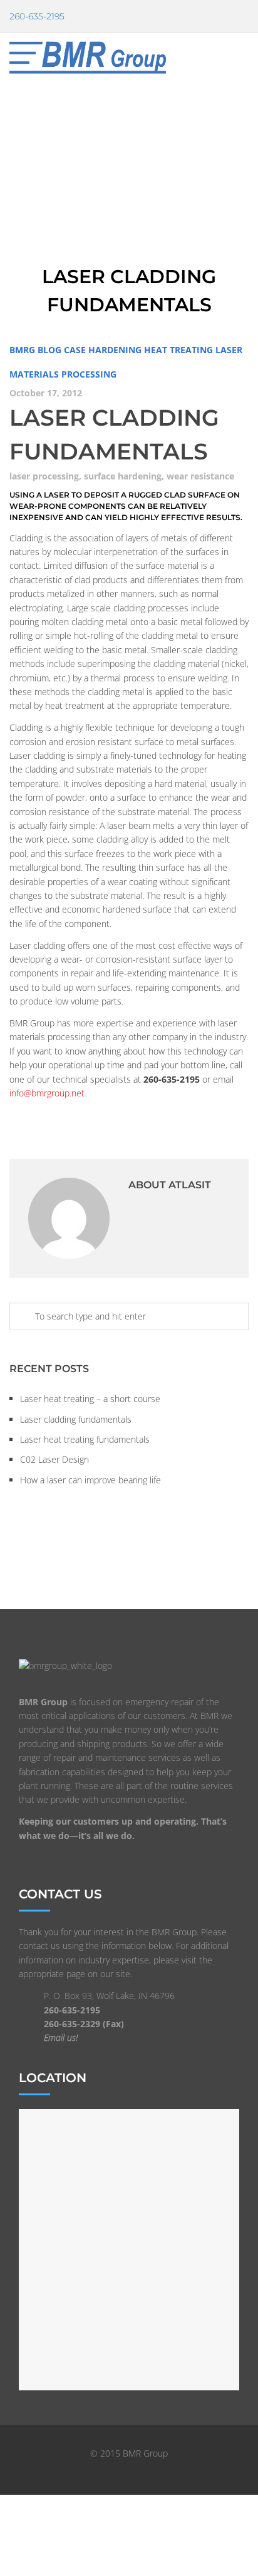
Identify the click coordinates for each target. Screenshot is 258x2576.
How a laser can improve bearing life (90, 1480)
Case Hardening (103, 350)
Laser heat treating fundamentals (85, 1439)
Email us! (61, 2037)
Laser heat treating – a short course (90, 1399)
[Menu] (248, 57)
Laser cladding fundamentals (76, 1419)
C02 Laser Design (54, 1459)
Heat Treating (178, 350)
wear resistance (200, 476)
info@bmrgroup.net (47, 1093)
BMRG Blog (35, 350)
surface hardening (123, 476)
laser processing (44, 476)
